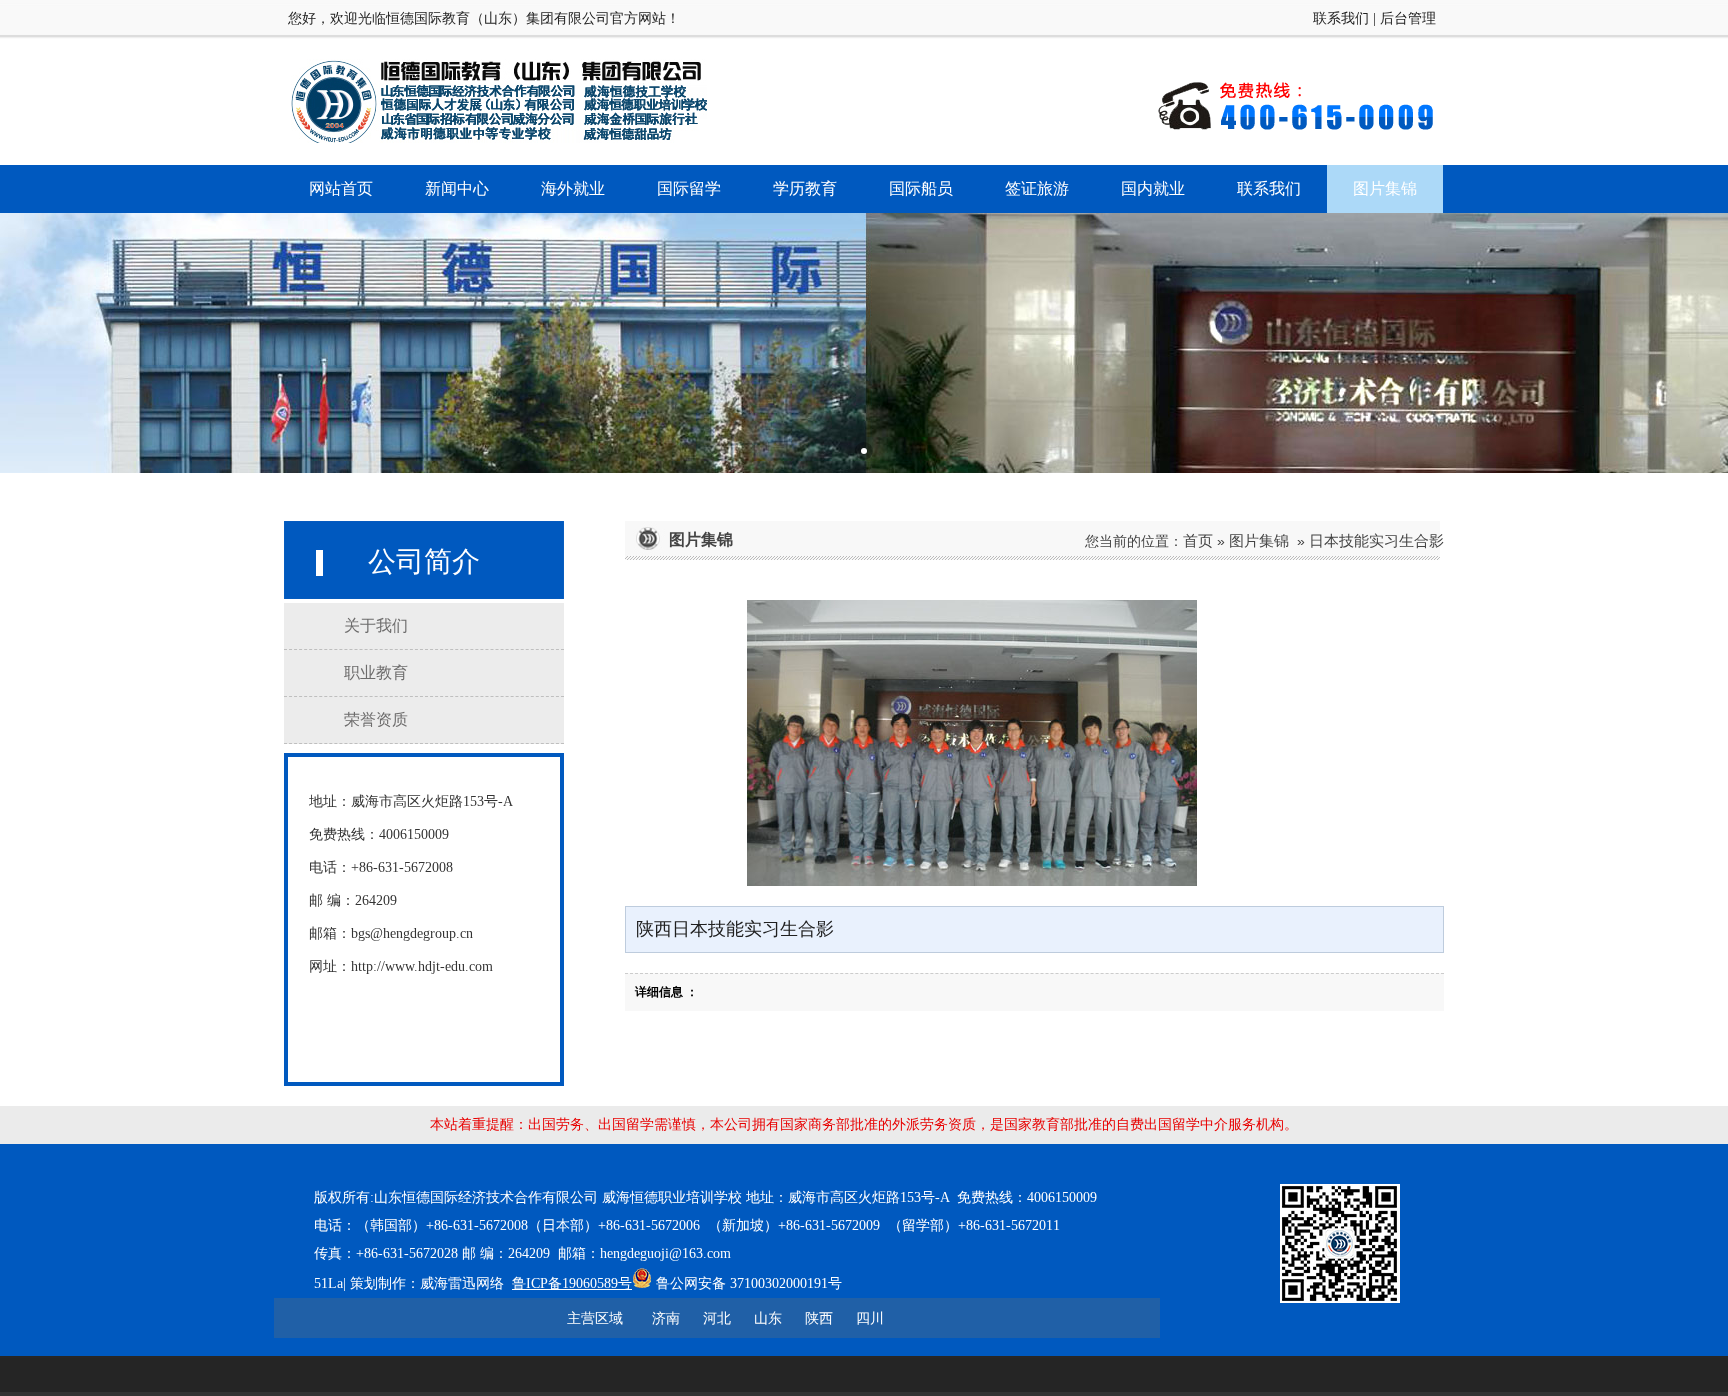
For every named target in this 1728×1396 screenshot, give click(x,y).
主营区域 (595, 1318)
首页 (1198, 540)
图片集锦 (1259, 540)
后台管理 (1408, 18)
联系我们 (1341, 18)
